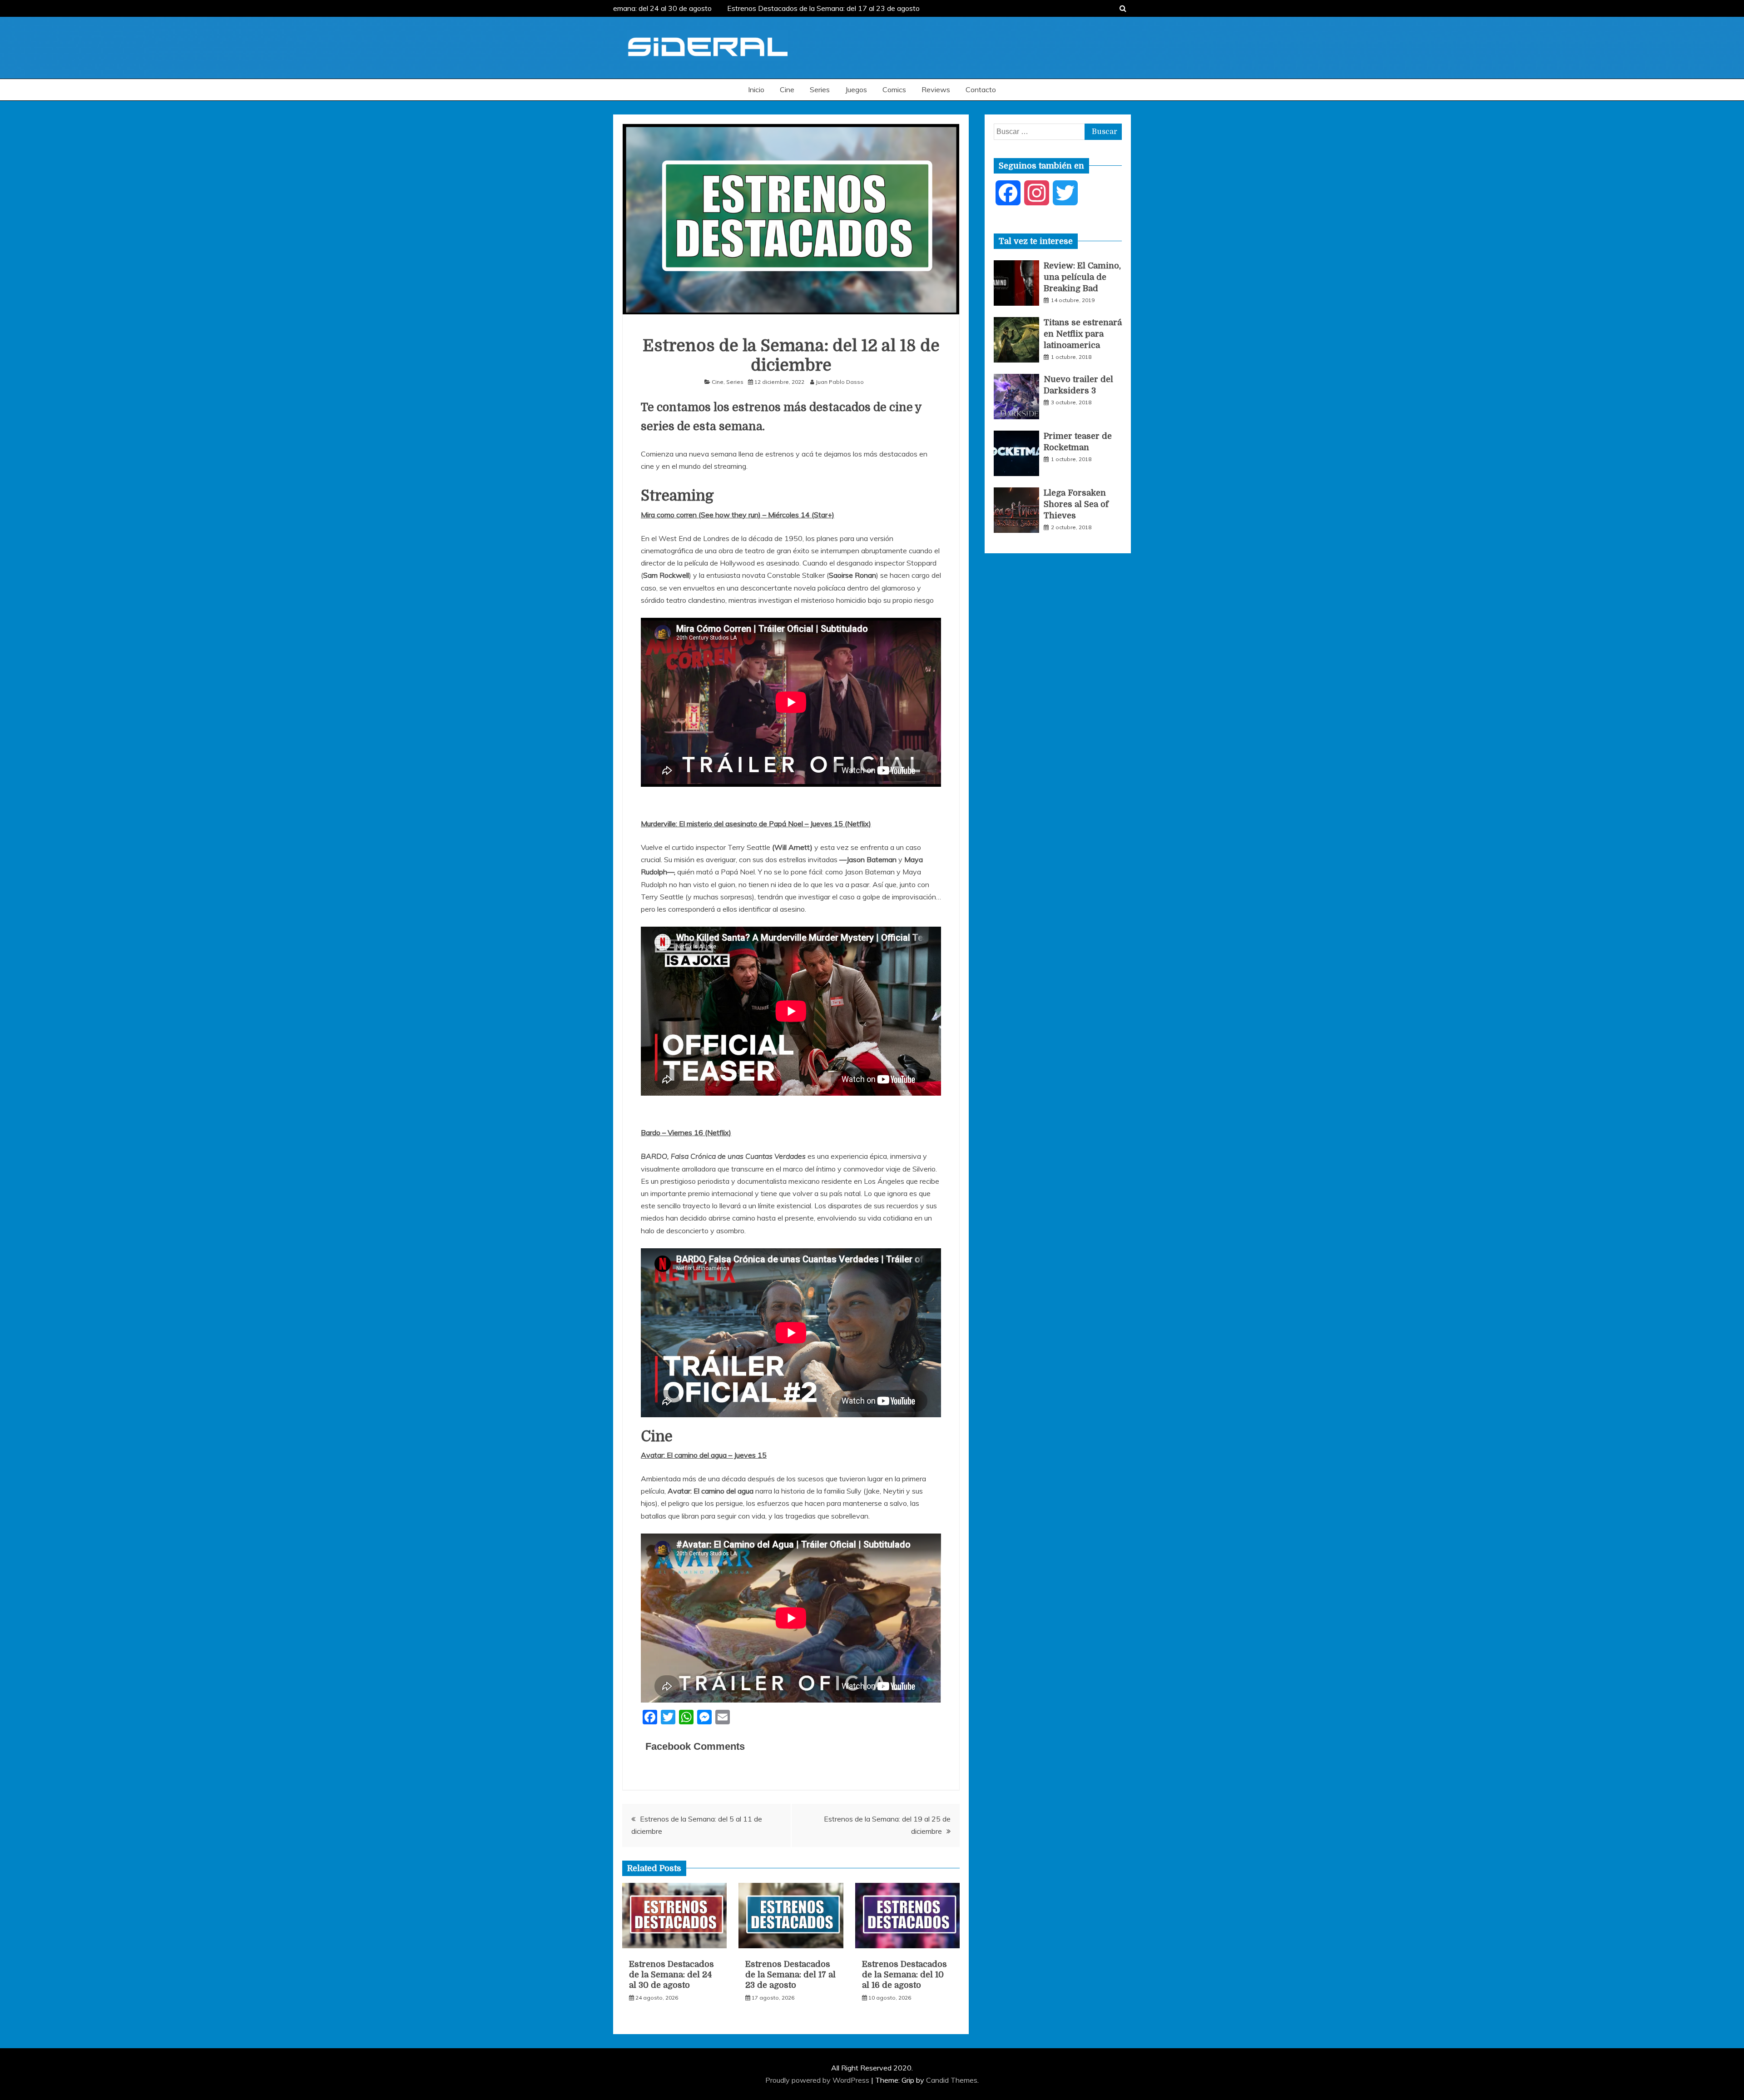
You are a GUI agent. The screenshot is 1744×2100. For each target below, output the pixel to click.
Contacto (981, 89)
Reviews (936, 89)
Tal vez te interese (1036, 241)
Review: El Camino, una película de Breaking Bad (1082, 277)
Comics (894, 89)
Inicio (756, 89)
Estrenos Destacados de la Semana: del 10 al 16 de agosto (904, 1975)
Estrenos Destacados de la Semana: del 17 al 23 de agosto (799, 8)
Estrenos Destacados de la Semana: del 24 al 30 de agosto (671, 1975)
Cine (787, 89)
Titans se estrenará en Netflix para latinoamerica (1083, 334)
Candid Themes (952, 2080)
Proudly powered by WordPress (818, 2080)
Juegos (856, 89)
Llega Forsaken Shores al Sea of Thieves (1076, 504)
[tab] (1036, 241)
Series (820, 89)
